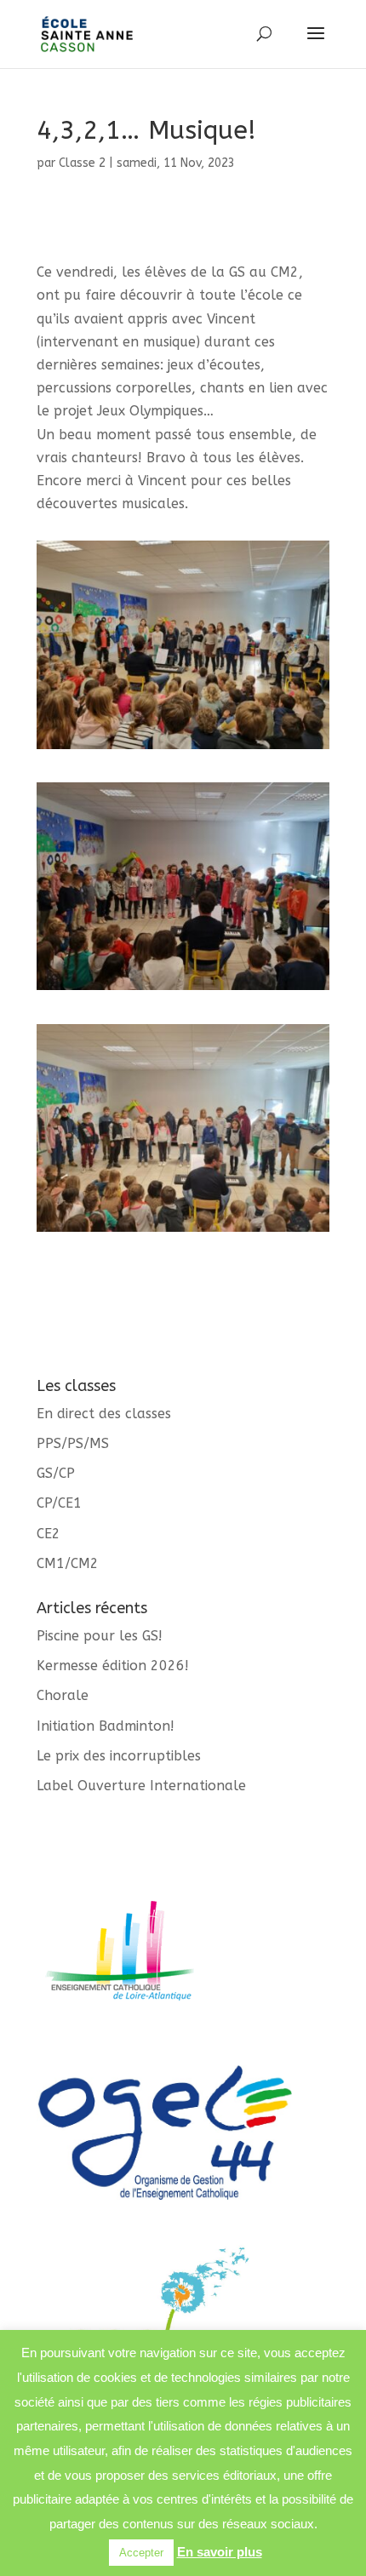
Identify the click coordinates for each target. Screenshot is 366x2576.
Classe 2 (82, 163)
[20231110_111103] (183, 1231)
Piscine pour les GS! (100, 1636)
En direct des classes (104, 1414)
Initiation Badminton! (106, 1726)
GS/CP (56, 1473)
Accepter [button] (141, 2553)
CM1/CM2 (68, 1563)
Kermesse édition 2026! (113, 1666)
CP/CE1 (59, 1503)
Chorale (63, 1695)
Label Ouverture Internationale (141, 1786)
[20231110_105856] (183, 990)
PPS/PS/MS (73, 1443)
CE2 (49, 1534)
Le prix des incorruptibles (119, 1756)
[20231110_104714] (183, 749)
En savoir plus (220, 2552)
